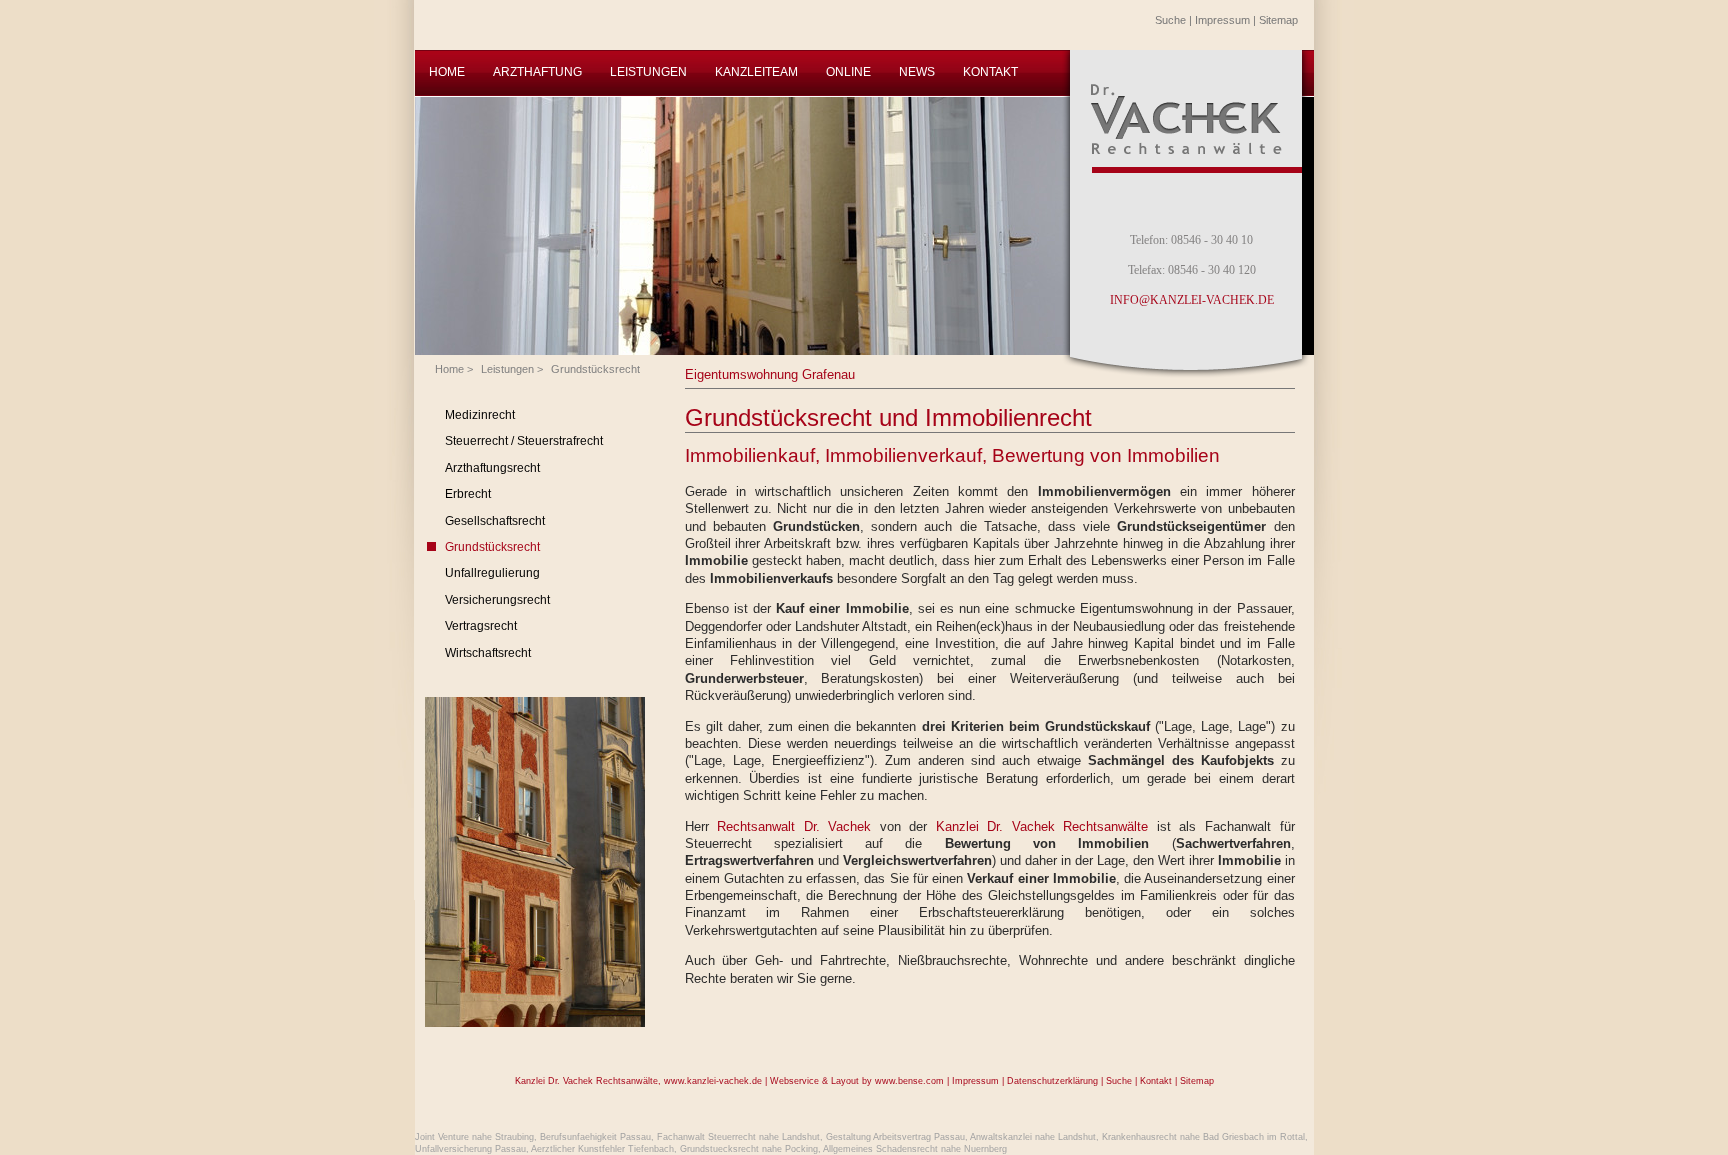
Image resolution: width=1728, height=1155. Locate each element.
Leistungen (507, 369)
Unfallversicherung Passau (470, 1149)
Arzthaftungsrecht (492, 468)
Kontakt (1156, 1081)
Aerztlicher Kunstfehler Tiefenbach (602, 1149)
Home (449, 369)
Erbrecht (468, 494)
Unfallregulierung (492, 573)
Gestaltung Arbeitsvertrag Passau (895, 1137)
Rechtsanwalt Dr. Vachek (794, 826)
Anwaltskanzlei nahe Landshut (1033, 1137)
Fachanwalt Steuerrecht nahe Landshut (738, 1137)
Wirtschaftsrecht (488, 653)
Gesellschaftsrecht (495, 521)
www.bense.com (909, 1081)
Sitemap (1278, 20)
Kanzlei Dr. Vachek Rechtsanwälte (1042, 826)
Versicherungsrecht (497, 600)
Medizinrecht (480, 415)
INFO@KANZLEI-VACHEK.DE (1192, 300)
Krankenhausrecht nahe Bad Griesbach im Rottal (1203, 1137)
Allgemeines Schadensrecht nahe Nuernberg (915, 1149)
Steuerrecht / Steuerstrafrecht (524, 441)
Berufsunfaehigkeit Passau (595, 1137)
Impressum (1222, 20)
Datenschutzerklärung (1052, 1081)
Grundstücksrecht (595, 369)
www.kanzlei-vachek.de (713, 1081)
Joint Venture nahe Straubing (474, 1137)
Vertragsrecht (481, 626)
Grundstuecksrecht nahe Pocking (749, 1149)
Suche (1170, 20)
